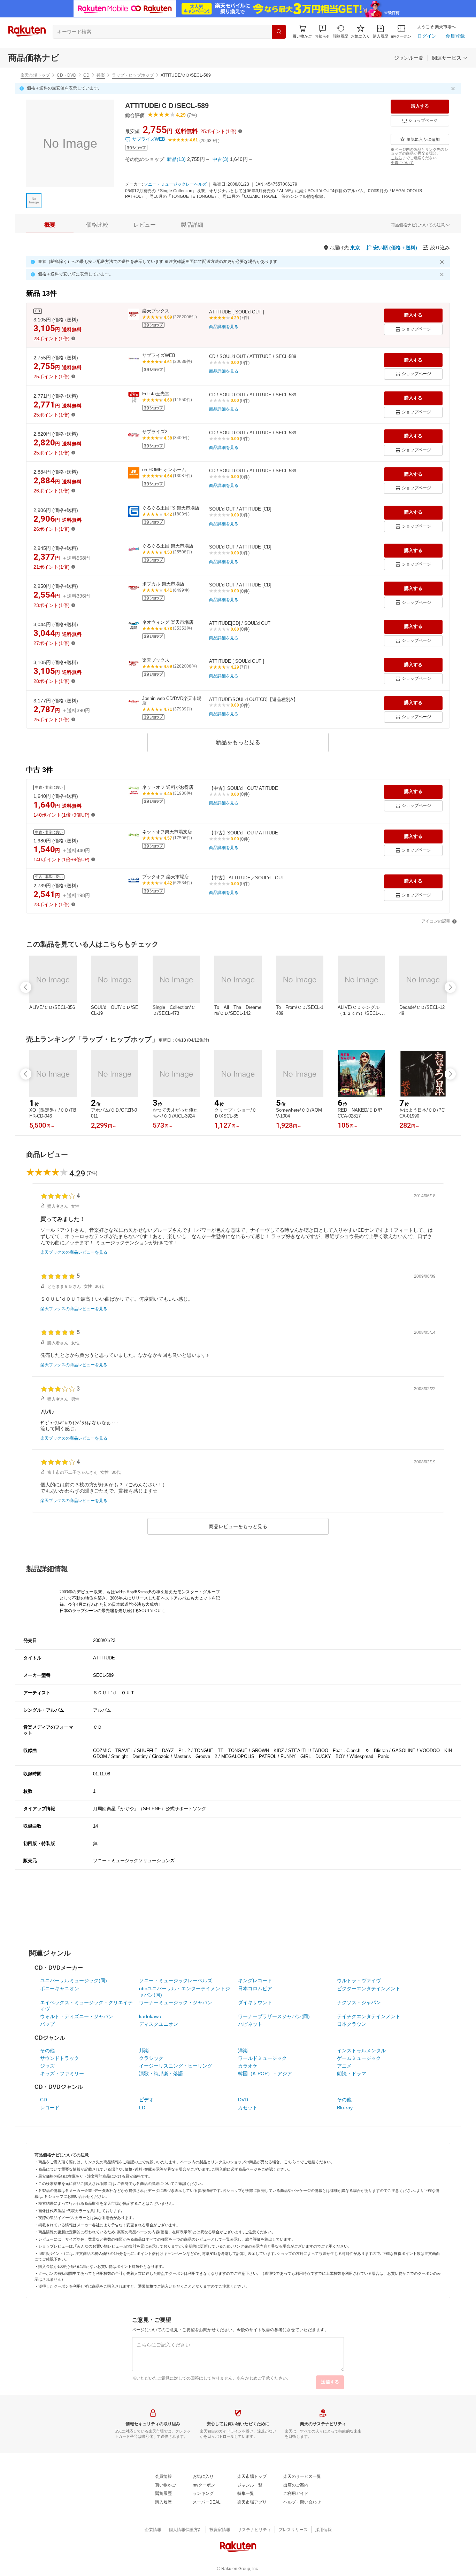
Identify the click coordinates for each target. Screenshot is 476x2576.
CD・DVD (67, 75)
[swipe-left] (26, 987)
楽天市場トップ (35, 75)
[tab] (50, 225)
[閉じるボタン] (454, 88)
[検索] (279, 32)
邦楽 (101, 75)
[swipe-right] (450, 987)
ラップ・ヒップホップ (133, 75)
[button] (322, 32)
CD (86, 75)
